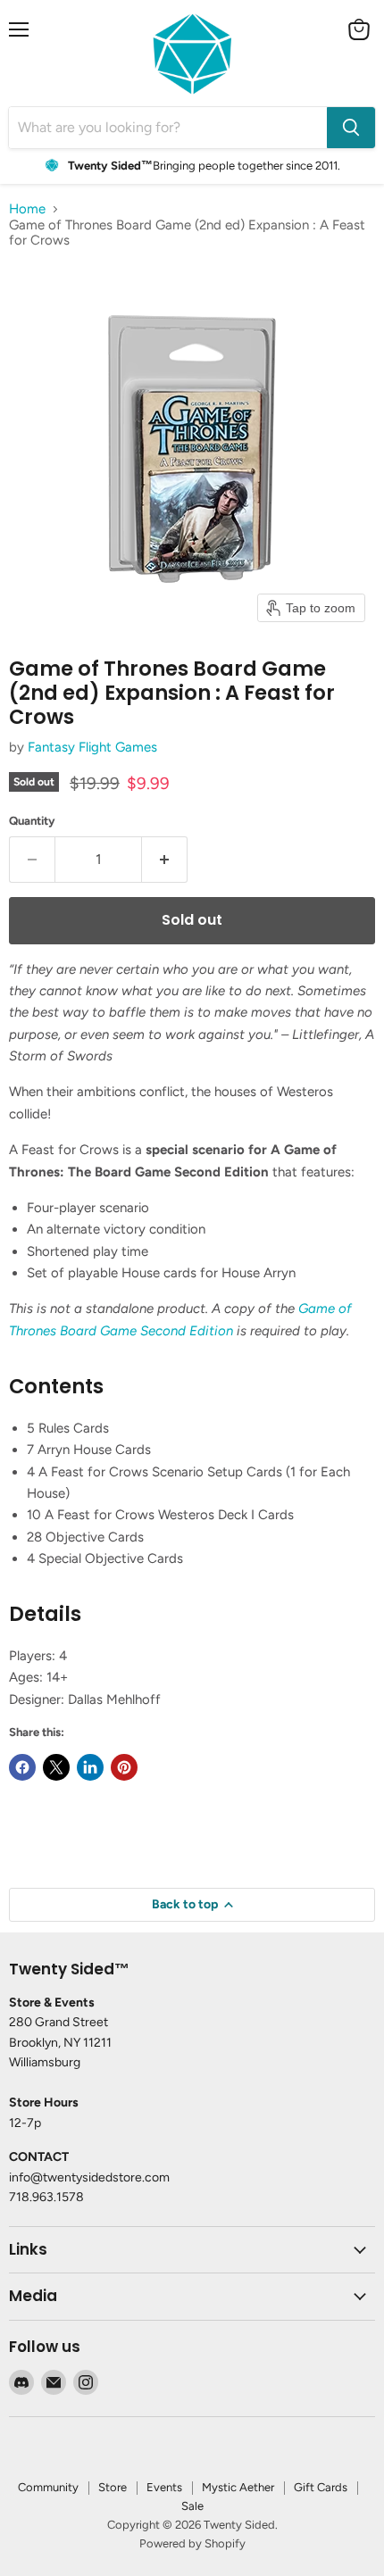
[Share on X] (56, 1767)
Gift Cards (321, 2487)
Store (113, 2487)
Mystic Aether (238, 2487)
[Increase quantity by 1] (165, 860)
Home (27, 209)
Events (164, 2487)
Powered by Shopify (192, 2543)
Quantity (32, 821)
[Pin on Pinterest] (124, 1767)
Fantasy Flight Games (92, 747)
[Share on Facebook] (22, 1767)
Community (48, 2487)
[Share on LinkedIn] (90, 1767)
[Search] (351, 128)
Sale (192, 2506)
